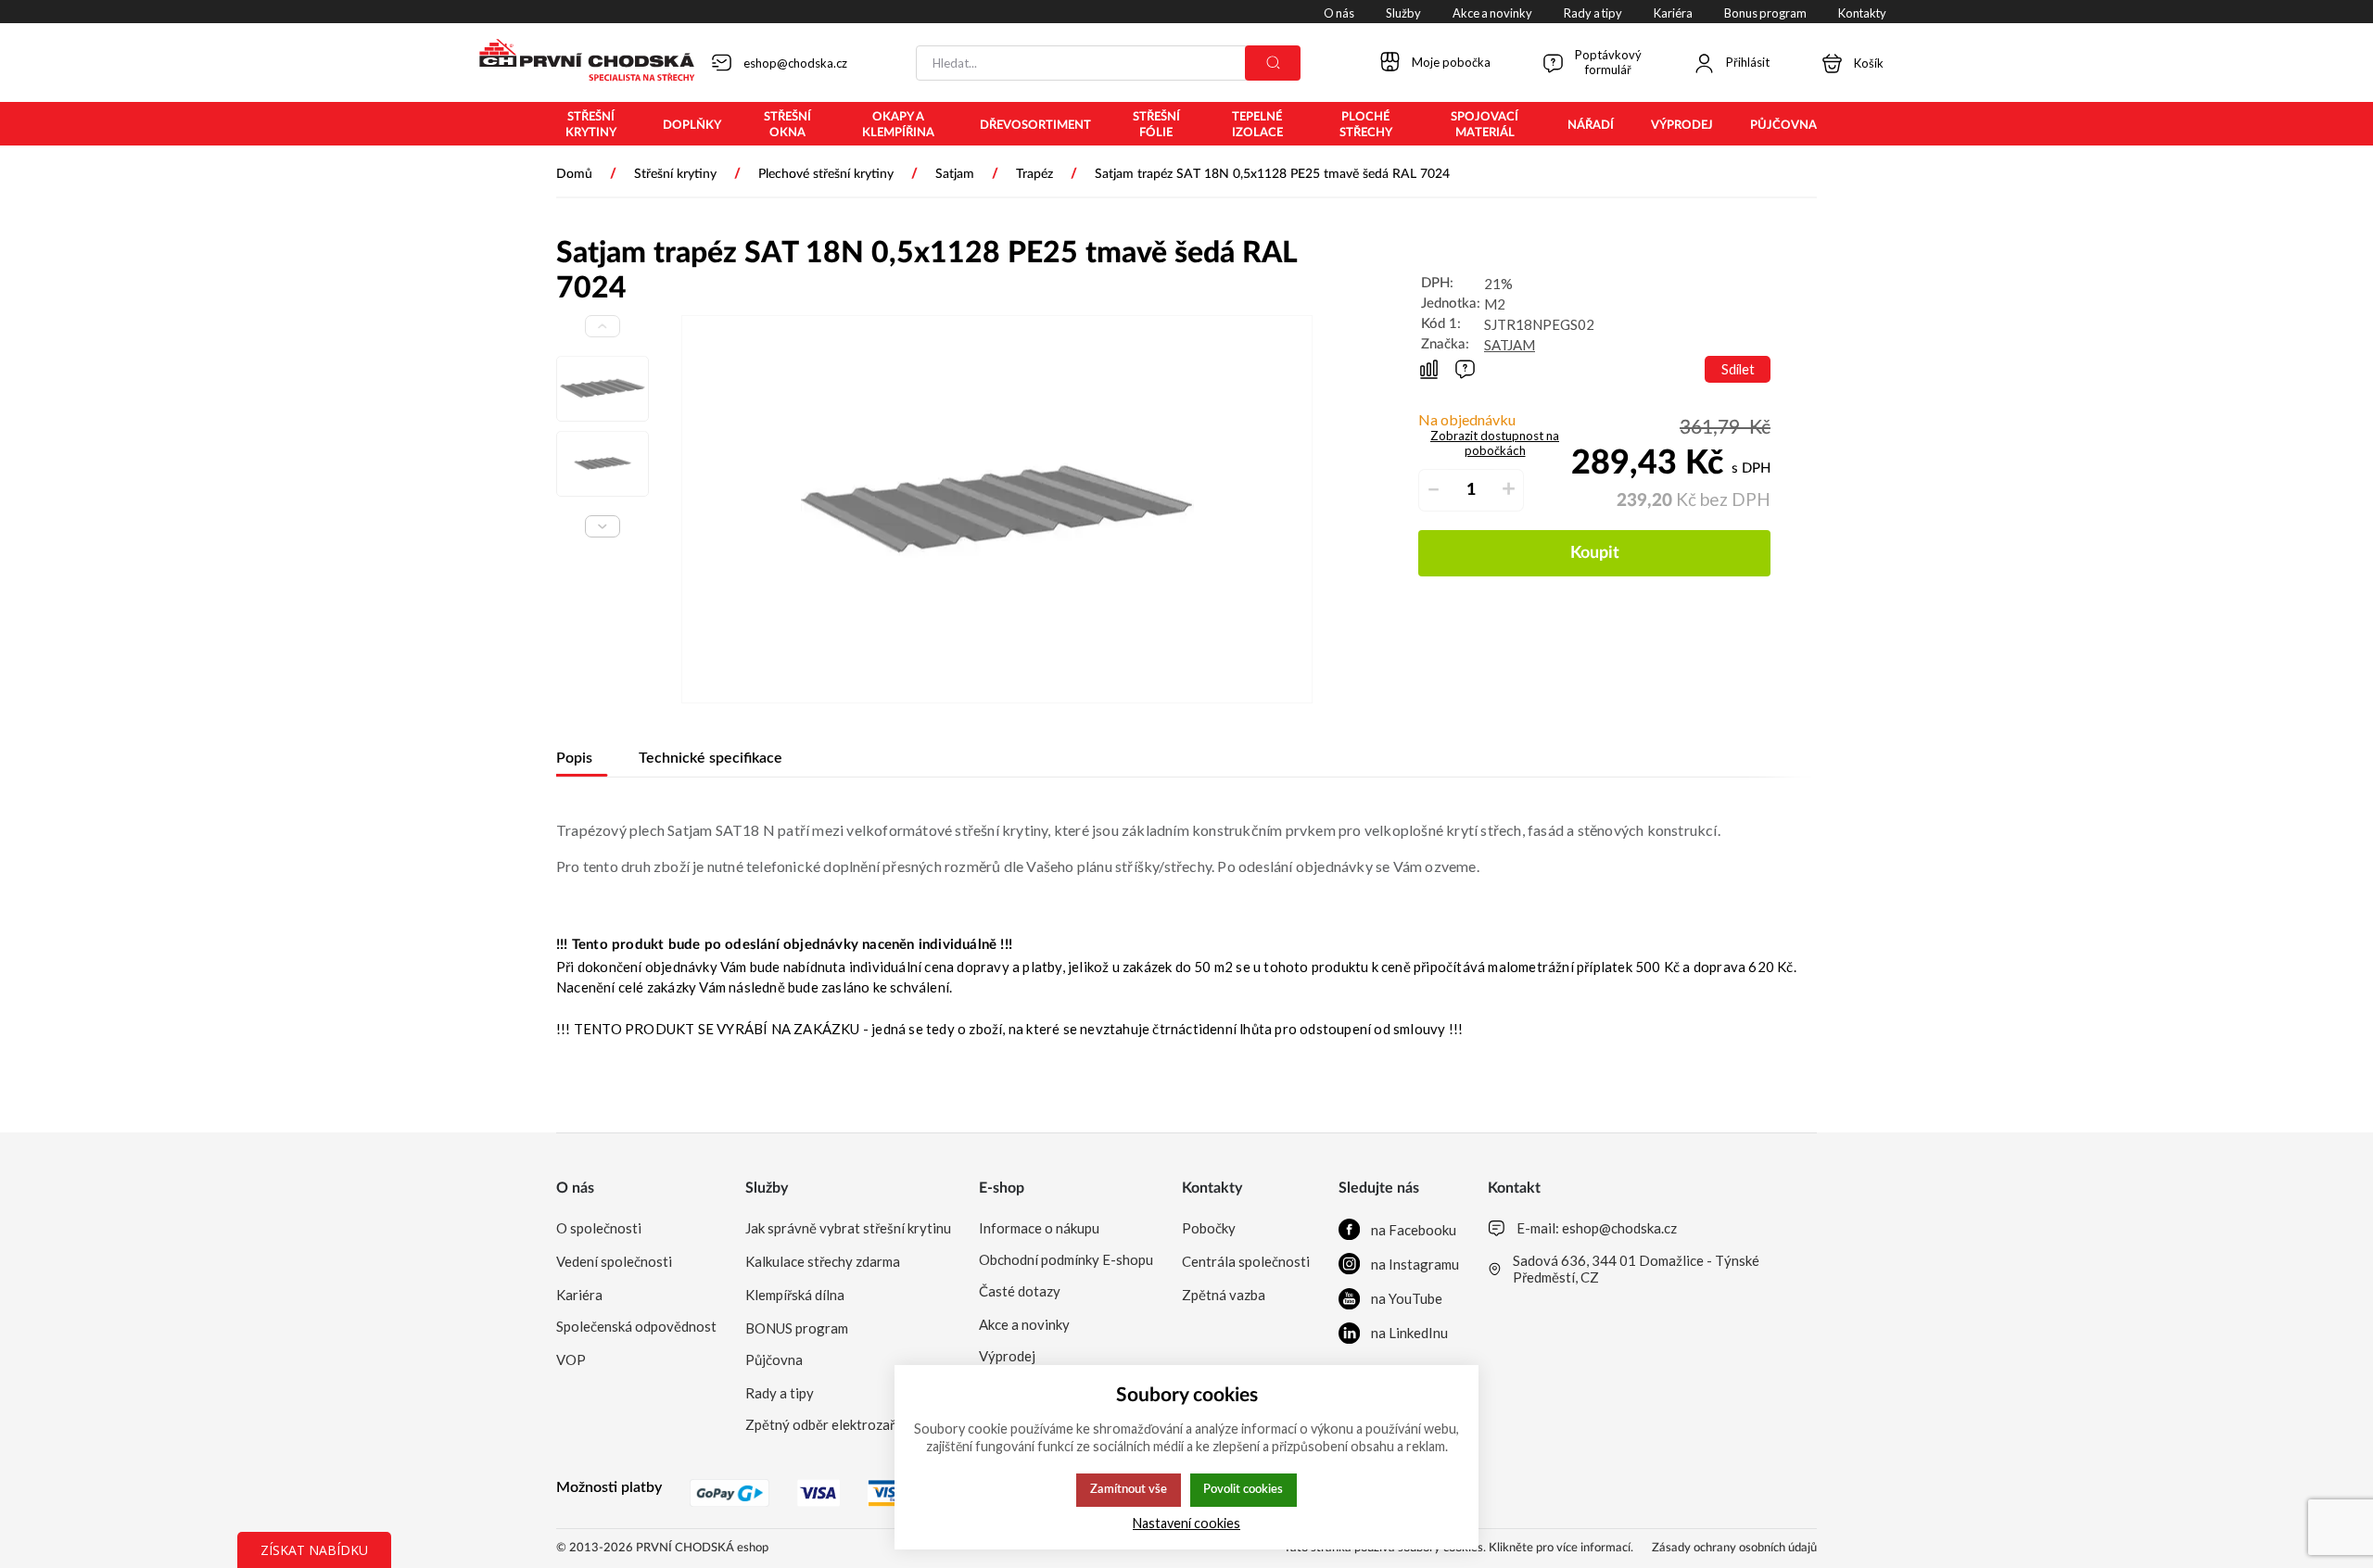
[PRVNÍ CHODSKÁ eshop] (579, 62)
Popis (574, 758)
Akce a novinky (1024, 1324)
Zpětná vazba (1224, 1295)
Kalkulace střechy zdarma (823, 1261)
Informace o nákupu (1039, 1228)
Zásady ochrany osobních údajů (1734, 1548)
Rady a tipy (780, 1393)
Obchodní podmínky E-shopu (1066, 1259)
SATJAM (1510, 345)
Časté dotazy (1020, 1291)
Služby (767, 1188)
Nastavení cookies (1186, 1523)
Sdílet (1738, 369)
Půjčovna (774, 1359)
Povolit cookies (1243, 1489)
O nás (575, 1188)
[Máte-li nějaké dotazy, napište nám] (1465, 369)
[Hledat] (1273, 63)
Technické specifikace (711, 758)
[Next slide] (603, 526)
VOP (571, 1359)
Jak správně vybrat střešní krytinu (848, 1228)
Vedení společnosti (614, 1261)
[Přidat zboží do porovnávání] (1429, 369)
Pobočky (1209, 1228)
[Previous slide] (603, 326)
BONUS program (797, 1328)
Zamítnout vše (1129, 1489)
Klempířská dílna (795, 1295)
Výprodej (1007, 1356)
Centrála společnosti (1246, 1261)
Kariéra (579, 1295)
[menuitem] (591, 125)
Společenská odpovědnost (636, 1326)
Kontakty (1212, 1188)
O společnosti (599, 1228)
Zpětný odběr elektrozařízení (834, 1424)
